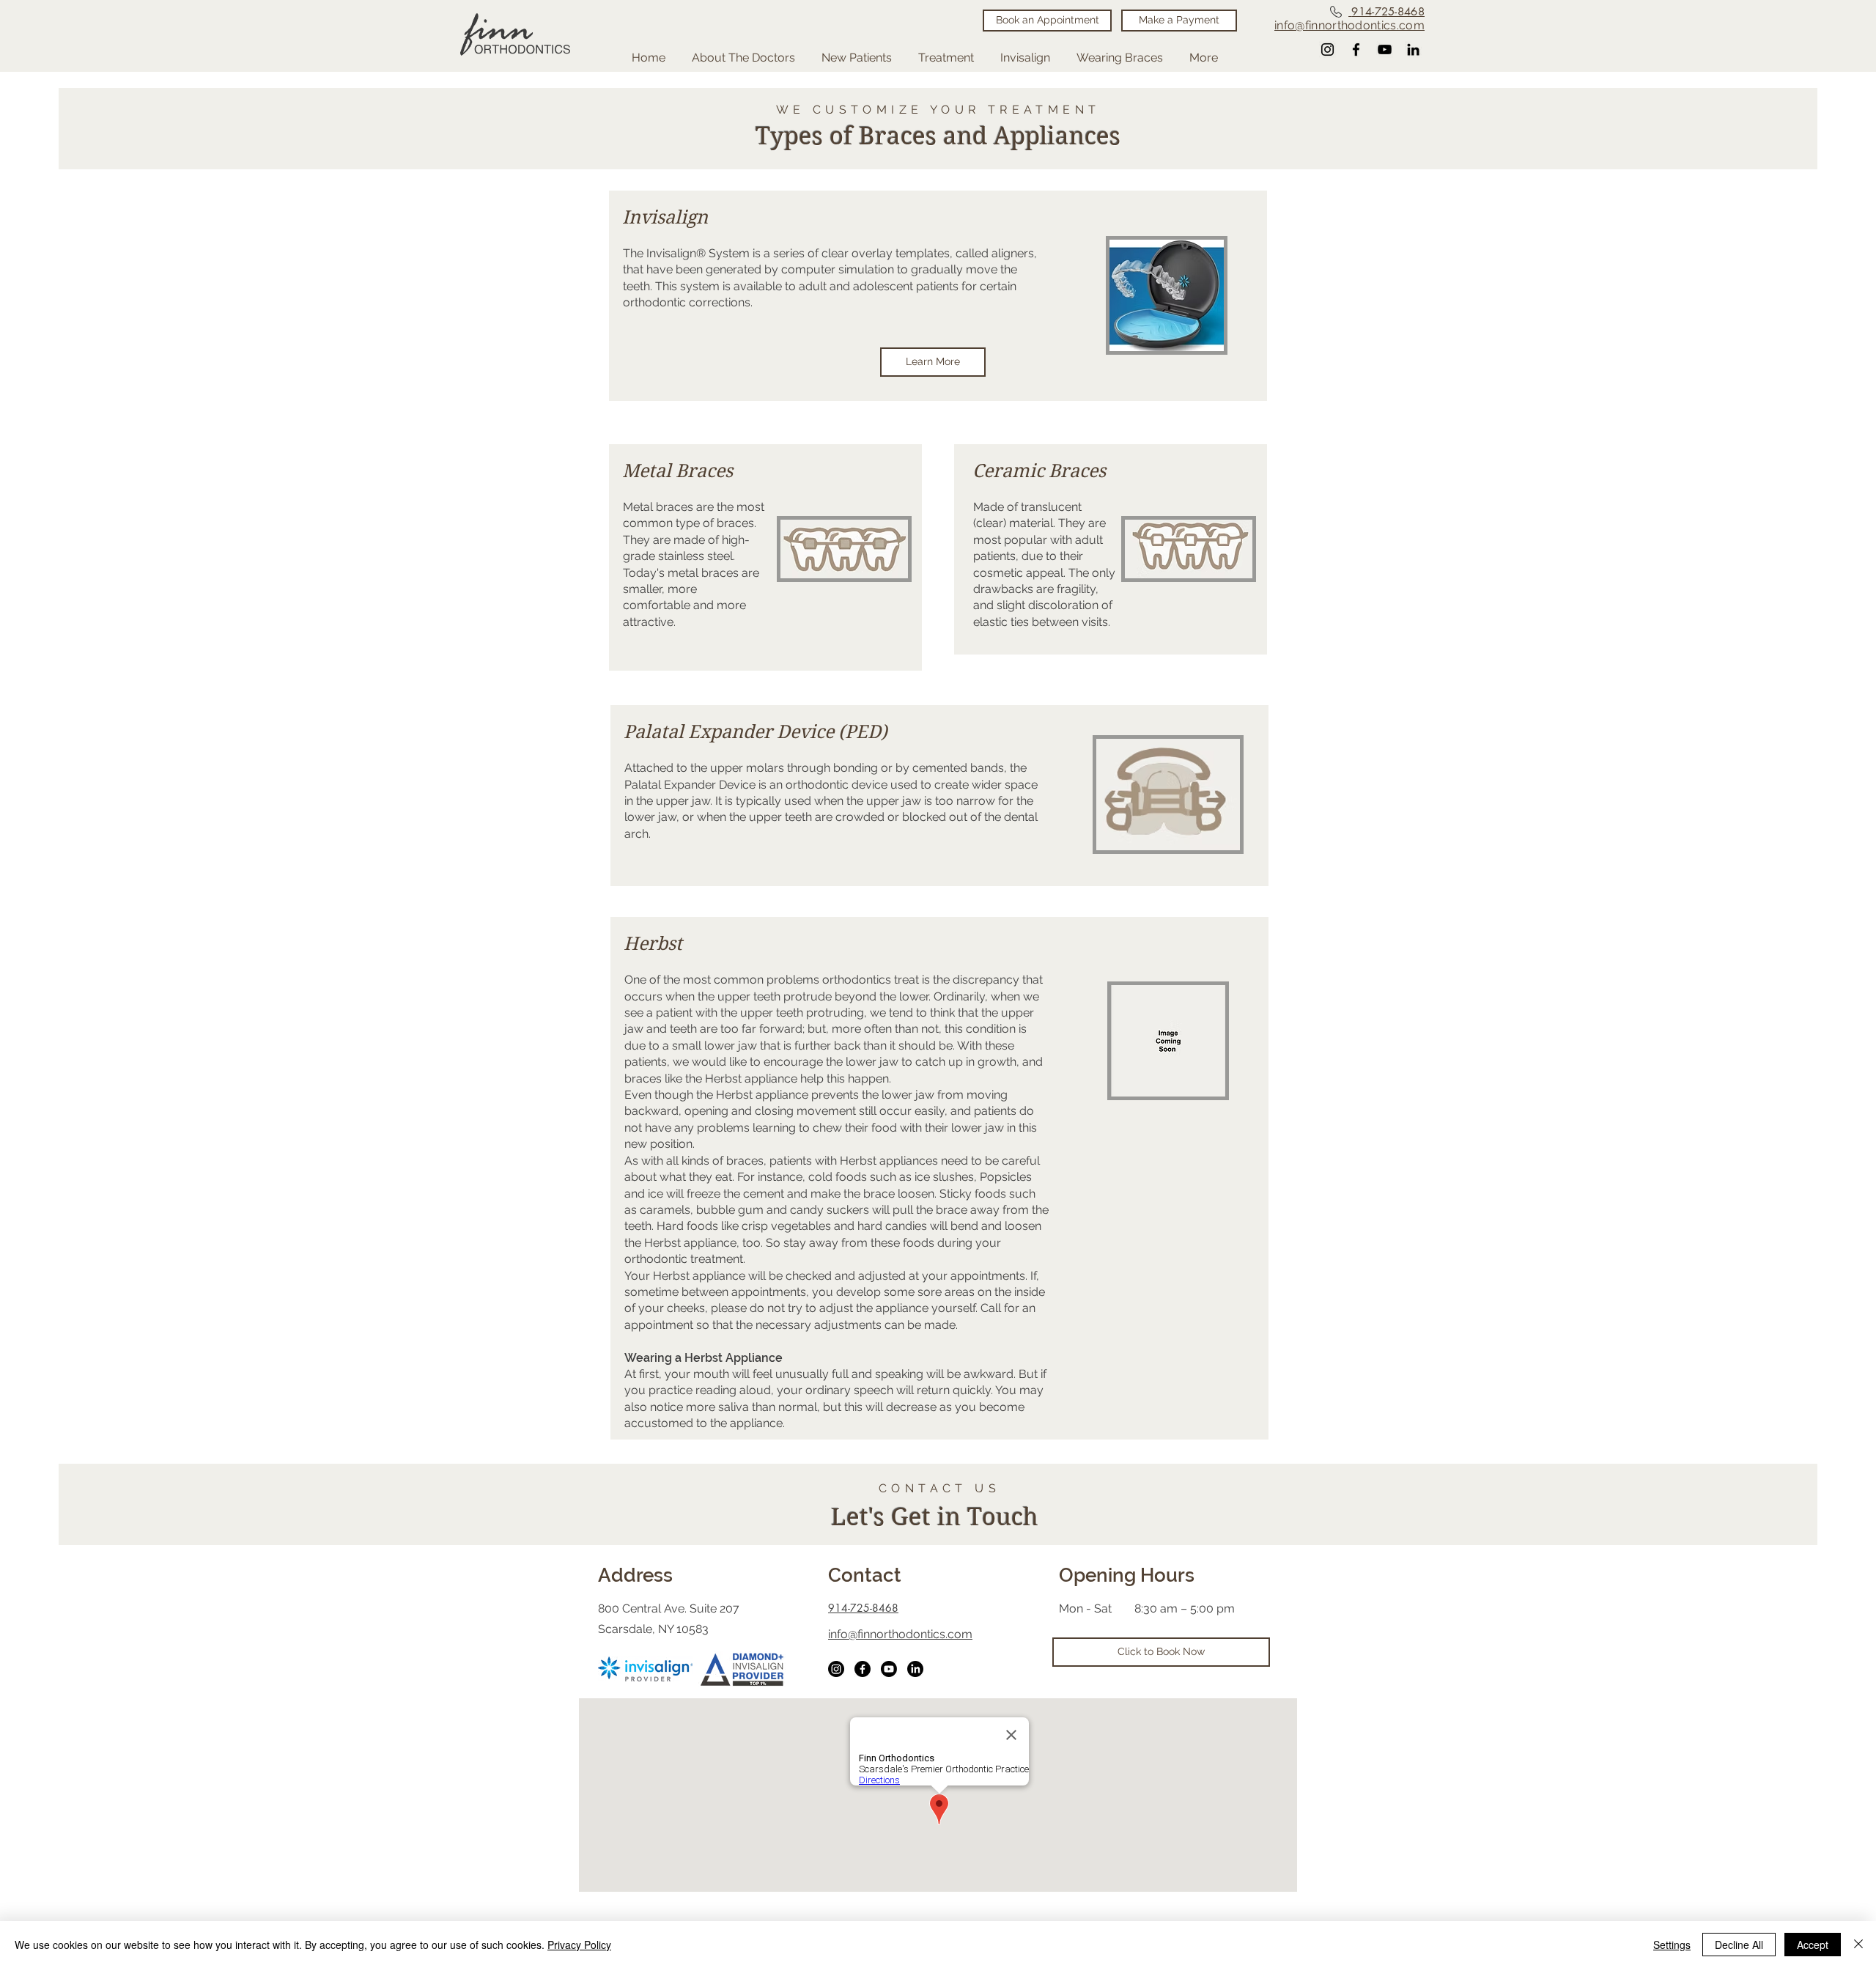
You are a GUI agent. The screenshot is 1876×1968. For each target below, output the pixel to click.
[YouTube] (1385, 49)
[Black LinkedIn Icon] (1413, 49)
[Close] (1858, 1945)
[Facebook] (1356, 49)
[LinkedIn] (915, 1669)
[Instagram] (1327, 49)
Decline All (1739, 1945)
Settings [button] (1672, 1945)
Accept (1813, 1945)
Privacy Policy (579, 1945)
